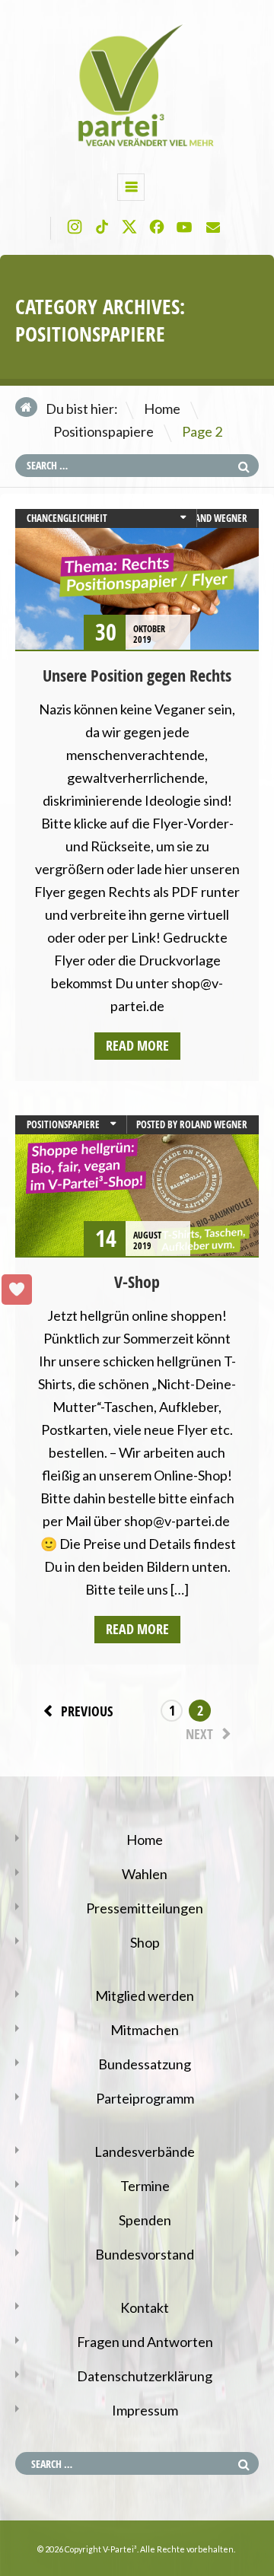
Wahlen (145, 1874)
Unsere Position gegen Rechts (137, 676)
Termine (145, 2186)
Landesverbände (145, 2151)
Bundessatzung (145, 2064)
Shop (145, 1942)
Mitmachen (145, 2030)
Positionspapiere (104, 431)
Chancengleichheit (67, 518)
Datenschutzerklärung (145, 2376)
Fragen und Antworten (145, 2342)
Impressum (145, 2410)
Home (162, 409)
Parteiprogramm (145, 2098)
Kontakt (145, 2307)
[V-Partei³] (137, 146)
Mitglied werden (145, 1996)
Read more (137, 1046)
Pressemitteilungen (145, 1908)
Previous (87, 1711)
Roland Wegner (213, 518)
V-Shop (137, 1282)
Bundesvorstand (145, 2254)
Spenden (145, 2220)
